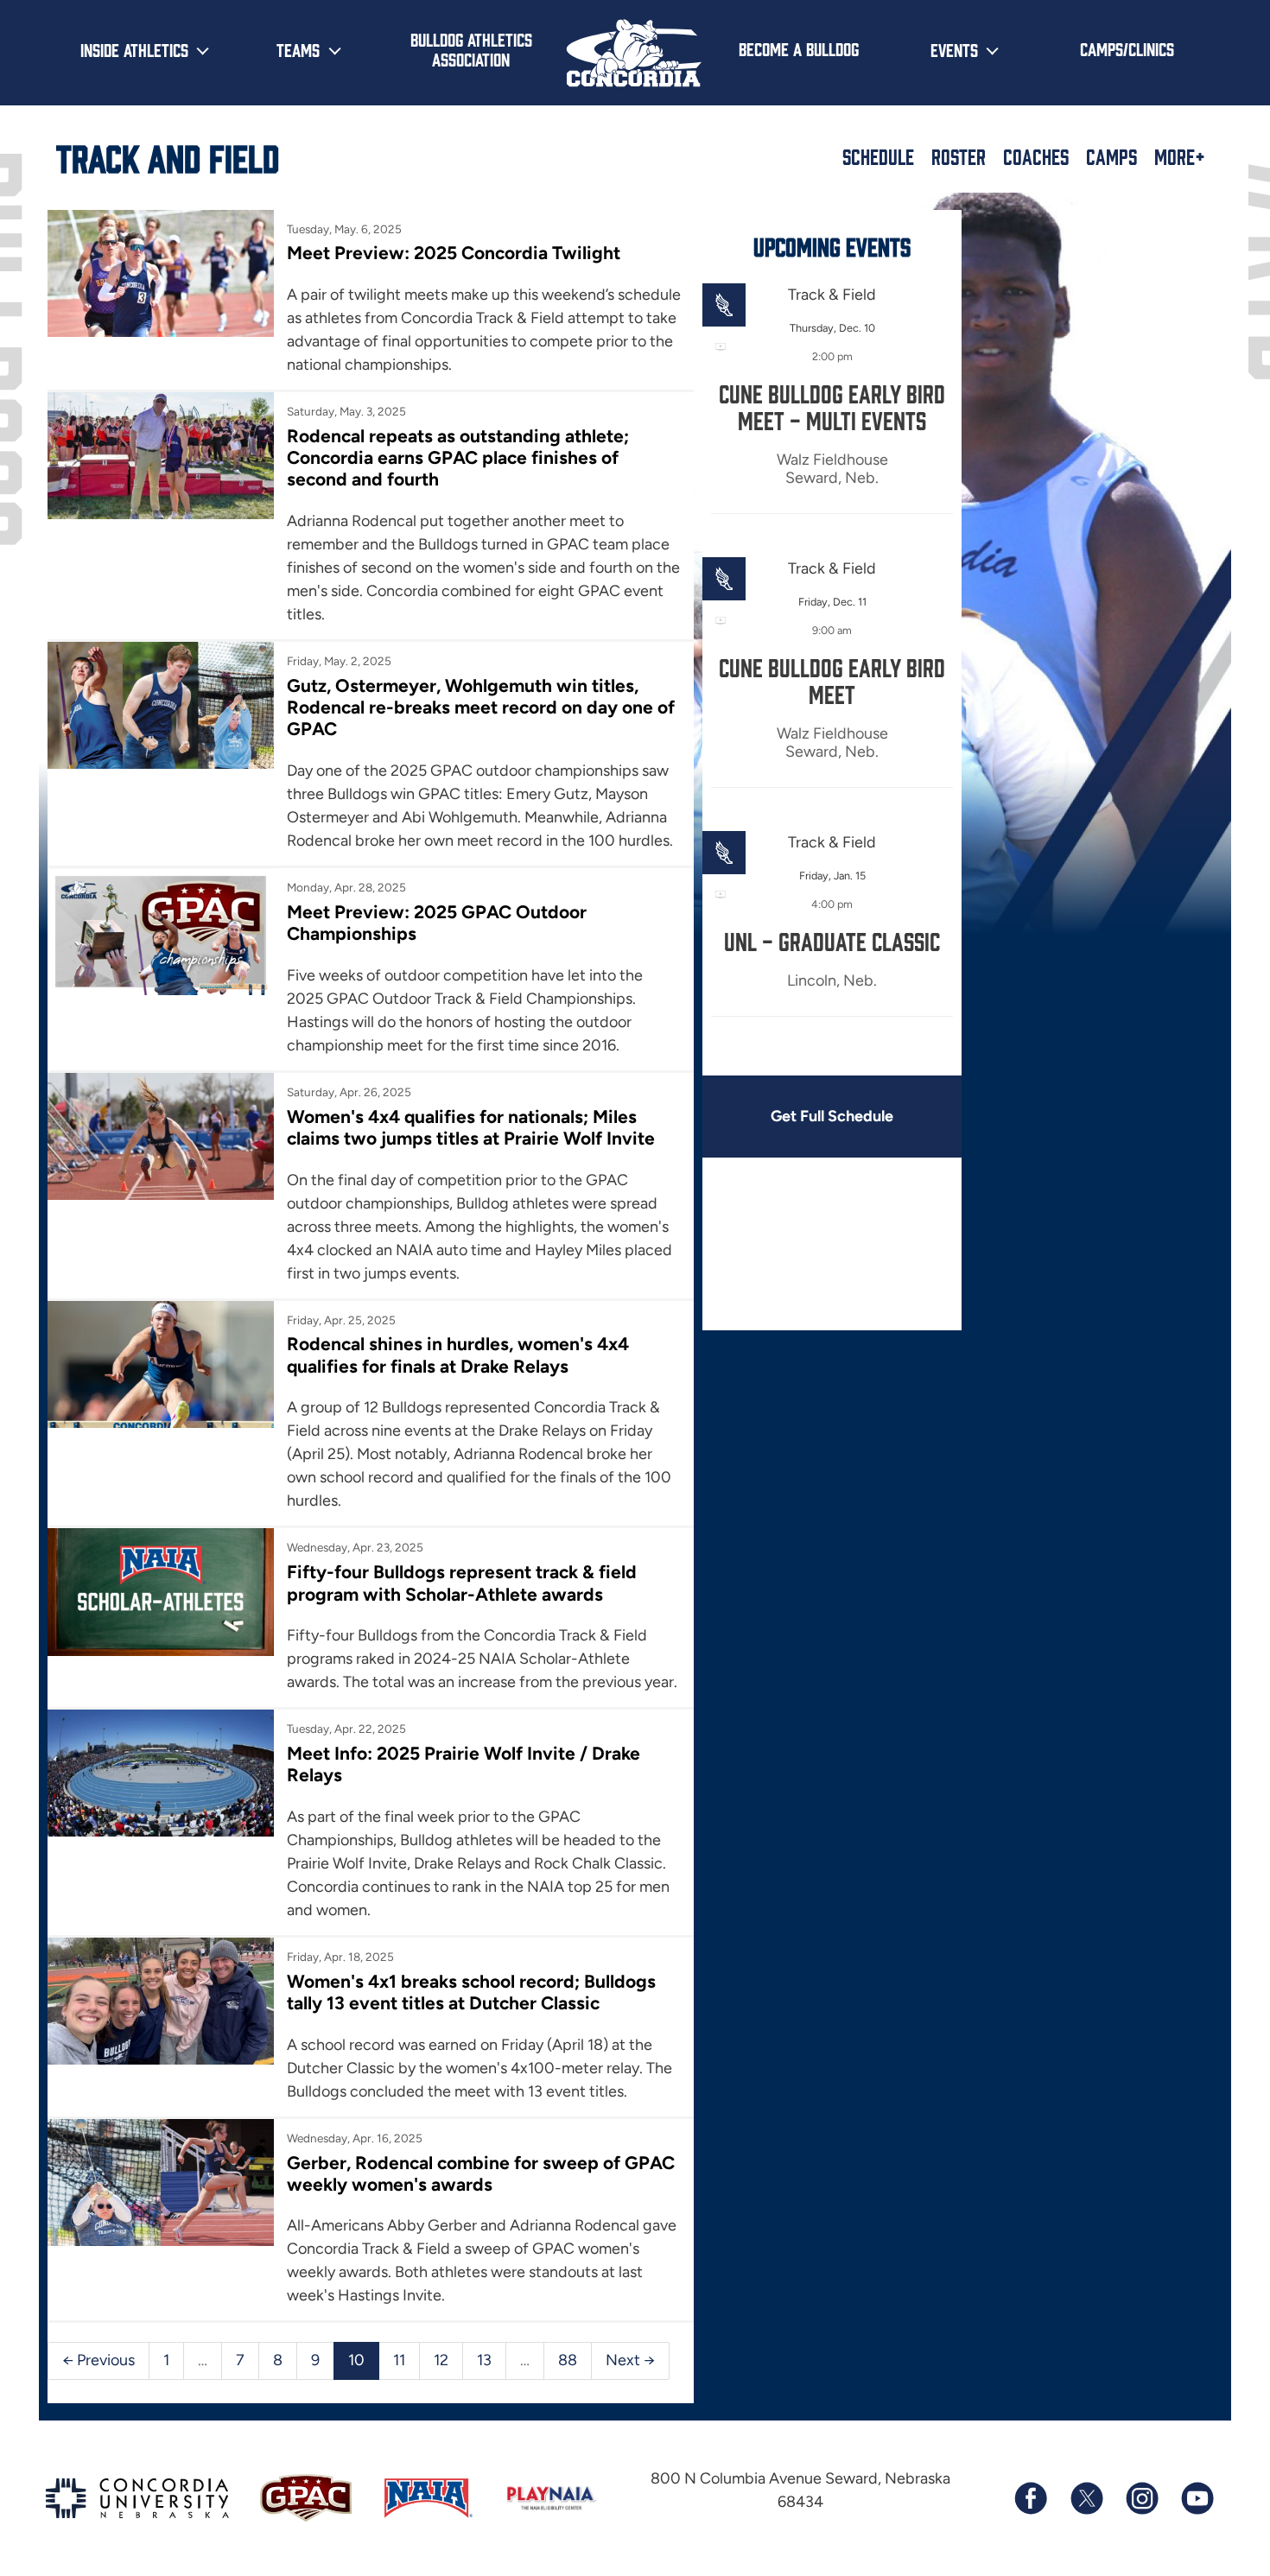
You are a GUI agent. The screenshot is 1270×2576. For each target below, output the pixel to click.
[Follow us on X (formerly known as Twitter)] (1086, 2498)
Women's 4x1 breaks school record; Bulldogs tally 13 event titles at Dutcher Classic (471, 1992)
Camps (1111, 156)
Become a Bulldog (799, 48)
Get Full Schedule (832, 1116)
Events (954, 49)
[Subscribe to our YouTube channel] (1197, 2498)
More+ (1180, 156)
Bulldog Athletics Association (471, 49)
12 (441, 2360)
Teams (298, 49)
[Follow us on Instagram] (1141, 2498)
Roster (959, 156)
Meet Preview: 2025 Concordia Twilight (454, 253)
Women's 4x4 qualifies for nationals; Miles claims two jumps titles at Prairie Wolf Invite (471, 1127)
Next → (630, 2360)
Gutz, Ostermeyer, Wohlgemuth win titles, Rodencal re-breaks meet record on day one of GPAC (481, 707)
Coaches (1036, 156)
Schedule (878, 156)
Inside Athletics (134, 49)
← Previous (98, 2360)
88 (568, 2360)
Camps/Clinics (1127, 48)
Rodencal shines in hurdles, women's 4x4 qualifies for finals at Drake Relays (458, 1355)
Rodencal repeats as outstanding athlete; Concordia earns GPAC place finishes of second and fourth (458, 458)
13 (484, 2360)
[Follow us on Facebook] (1031, 2498)
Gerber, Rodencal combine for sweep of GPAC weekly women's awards (481, 2173)
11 (399, 2360)
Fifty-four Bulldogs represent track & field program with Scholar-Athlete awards (462, 1583)
